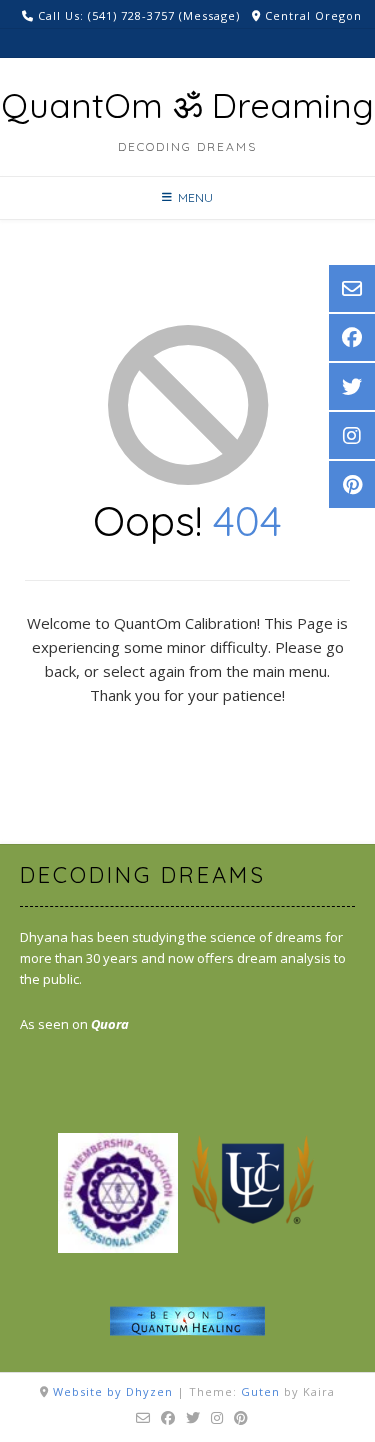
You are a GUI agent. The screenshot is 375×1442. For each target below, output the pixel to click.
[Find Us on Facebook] (168, 1418)
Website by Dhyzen (113, 1391)
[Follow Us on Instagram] (217, 1418)
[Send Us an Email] (143, 1418)
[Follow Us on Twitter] (193, 1418)
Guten (260, 1391)
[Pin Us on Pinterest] (241, 1418)
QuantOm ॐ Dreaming (187, 105)
